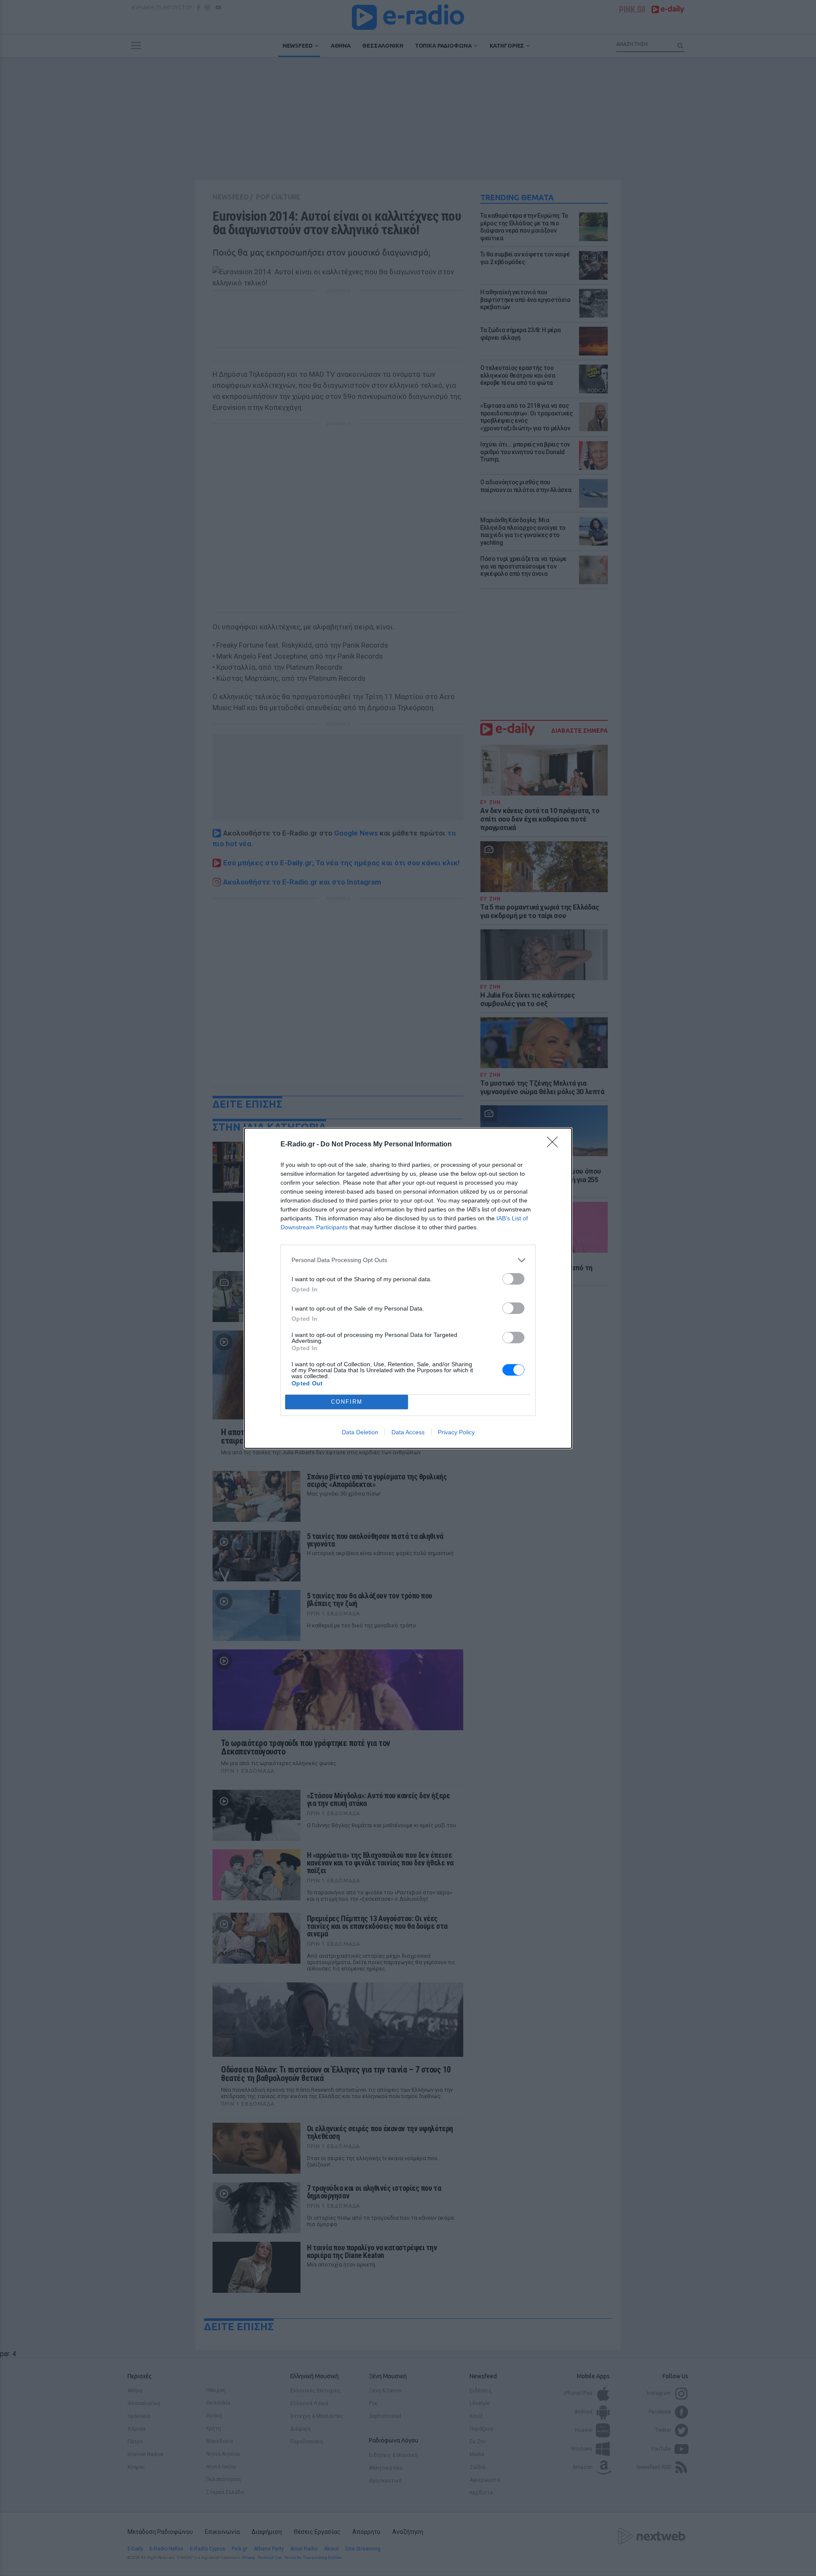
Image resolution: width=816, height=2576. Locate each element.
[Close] (555, 1145)
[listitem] (408, 1260)
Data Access (408, 1432)
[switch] (513, 1279)
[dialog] (408, 1288)
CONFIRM (347, 1402)
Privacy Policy (456, 1432)
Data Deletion (360, 1432)
